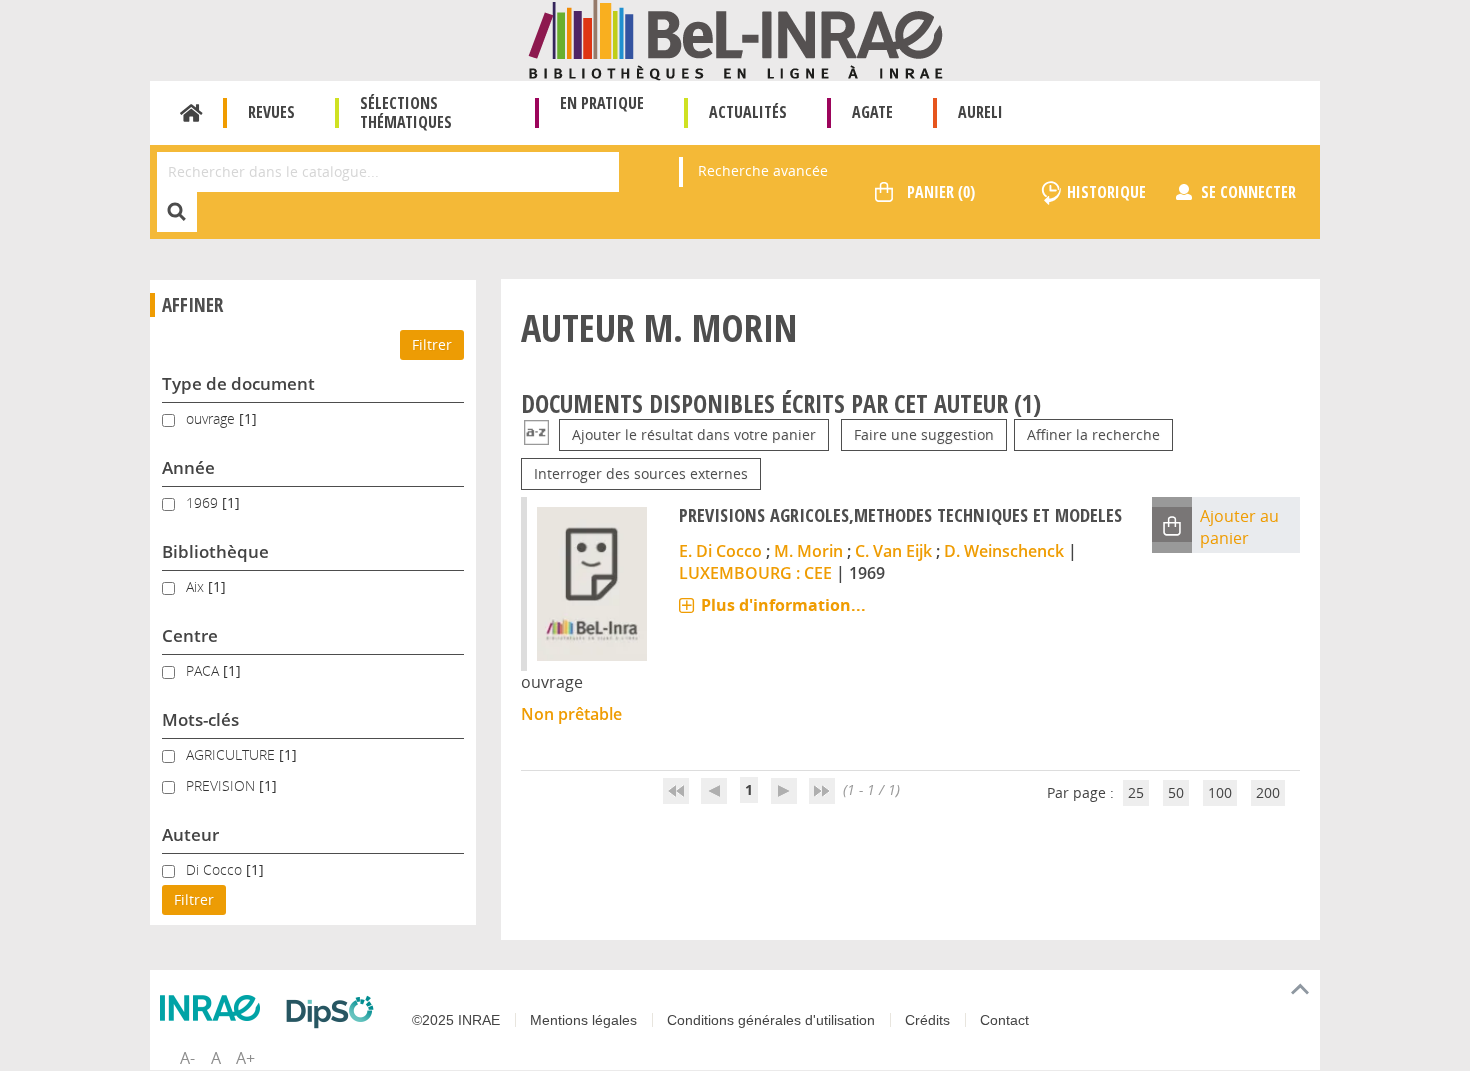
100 (1220, 792)
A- (187, 1058)
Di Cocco (216, 869)
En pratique (602, 103)
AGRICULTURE (232, 754)
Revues (271, 112)
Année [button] (188, 467)
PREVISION (222, 785)
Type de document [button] (238, 383)
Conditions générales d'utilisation (771, 1020)
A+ (245, 1058)
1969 (204, 502)
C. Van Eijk (893, 551)
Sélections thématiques (406, 112)
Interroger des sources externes (641, 473)
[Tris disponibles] (536, 434)
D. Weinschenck (1004, 551)
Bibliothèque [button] (215, 551)
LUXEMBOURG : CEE (755, 573)
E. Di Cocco (720, 551)
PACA (204, 670)
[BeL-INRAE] (735, 38)
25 (1136, 792)
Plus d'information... (783, 605)
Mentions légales (583, 1020)
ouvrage (212, 418)
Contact (1004, 1020)
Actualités (748, 112)
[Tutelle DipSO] (335, 1012)
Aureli (980, 112)
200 (1268, 792)
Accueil (191, 113)
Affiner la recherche (1093, 434)
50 (1176, 792)
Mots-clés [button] (200, 719)
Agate (872, 112)
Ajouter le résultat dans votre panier (694, 434)
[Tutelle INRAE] (215, 1008)
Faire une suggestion (924, 434)
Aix (197, 586)
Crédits (927, 1020)
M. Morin (808, 551)
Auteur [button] (190, 834)
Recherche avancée (763, 170)
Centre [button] (190, 635)
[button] (1172, 524)
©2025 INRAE (456, 1020)
